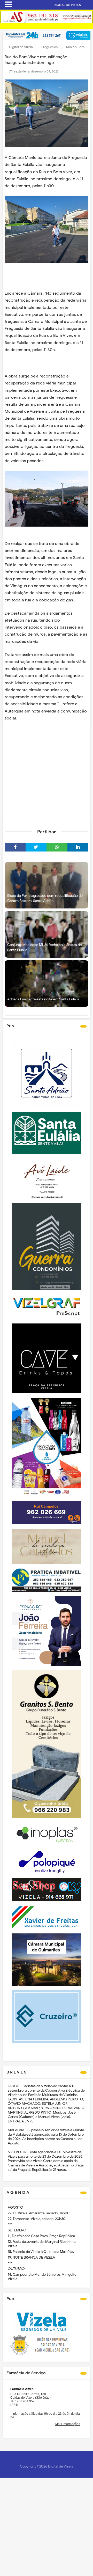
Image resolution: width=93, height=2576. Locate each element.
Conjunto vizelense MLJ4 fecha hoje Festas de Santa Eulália (45, 947)
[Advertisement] (47, 775)
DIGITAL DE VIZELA (67, 5)
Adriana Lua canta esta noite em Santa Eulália (43, 999)
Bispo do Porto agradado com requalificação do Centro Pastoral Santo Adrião (45, 898)
